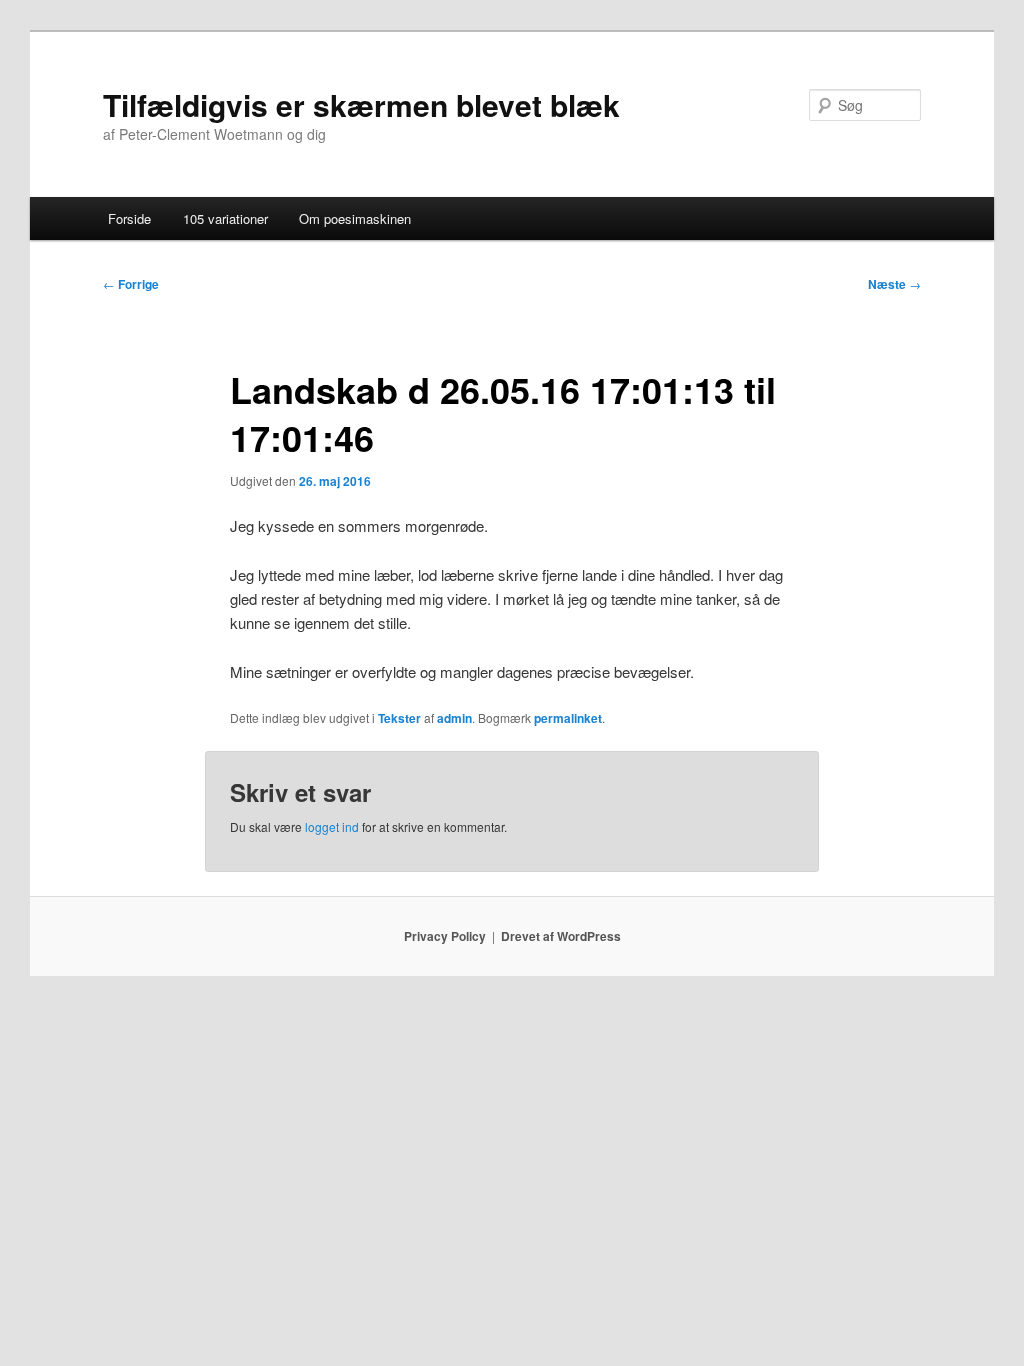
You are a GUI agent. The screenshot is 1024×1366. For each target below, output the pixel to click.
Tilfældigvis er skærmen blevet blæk (361, 104)
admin (454, 718)
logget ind (332, 826)
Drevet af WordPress (561, 936)
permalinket (568, 718)
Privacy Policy (445, 936)
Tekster (399, 718)
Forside (129, 218)
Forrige (131, 284)
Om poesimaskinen (355, 218)
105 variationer (225, 218)
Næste (894, 284)
